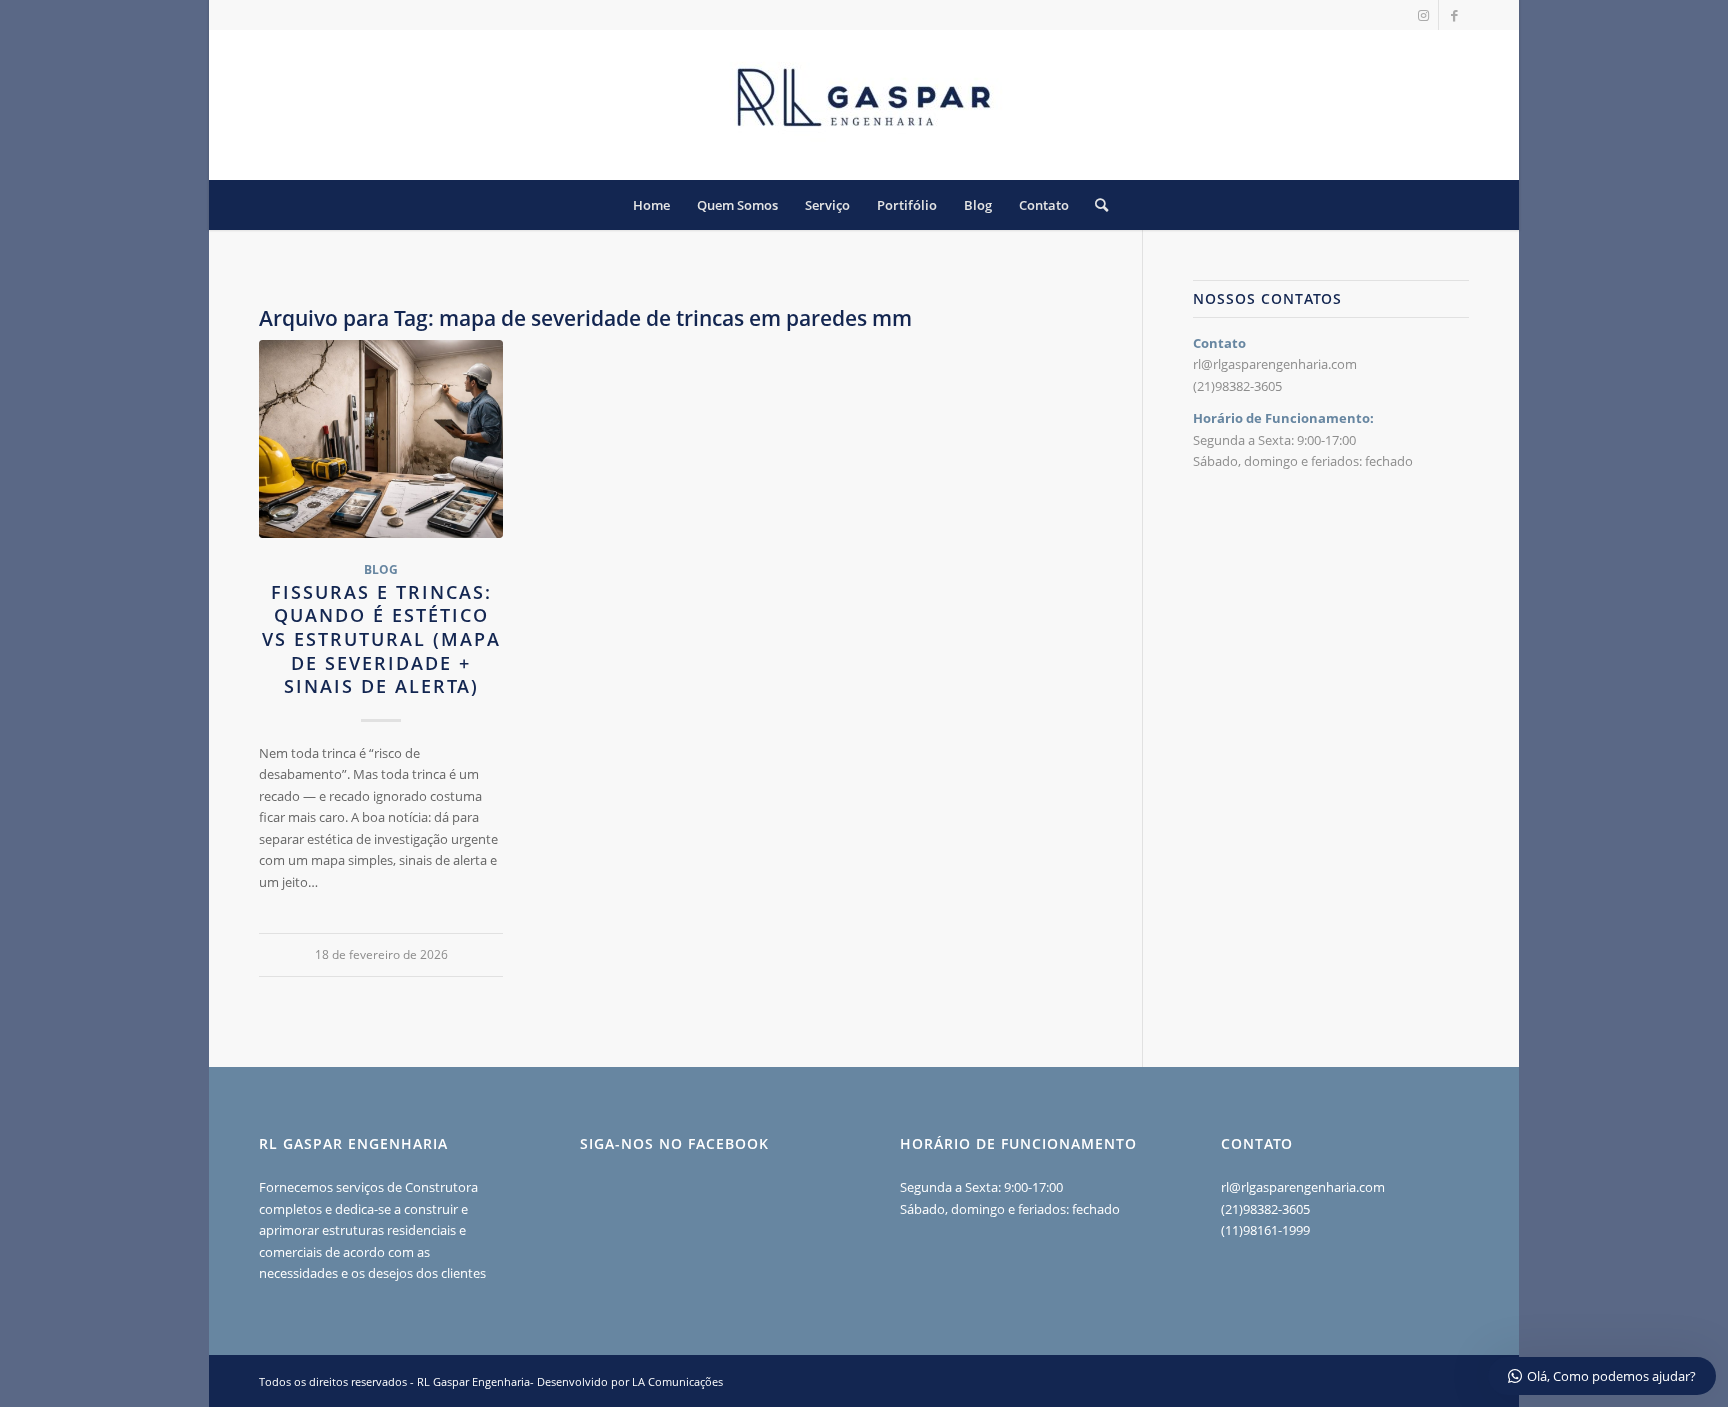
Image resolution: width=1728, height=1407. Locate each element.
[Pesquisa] (1095, 205)
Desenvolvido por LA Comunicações (630, 1381)
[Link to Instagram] (1423, 15)
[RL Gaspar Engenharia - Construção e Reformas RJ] (864, 105)
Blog (381, 569)
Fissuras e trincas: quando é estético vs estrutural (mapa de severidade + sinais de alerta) (381, 639)
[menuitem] (651, 205)
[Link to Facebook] (1454, 15)
